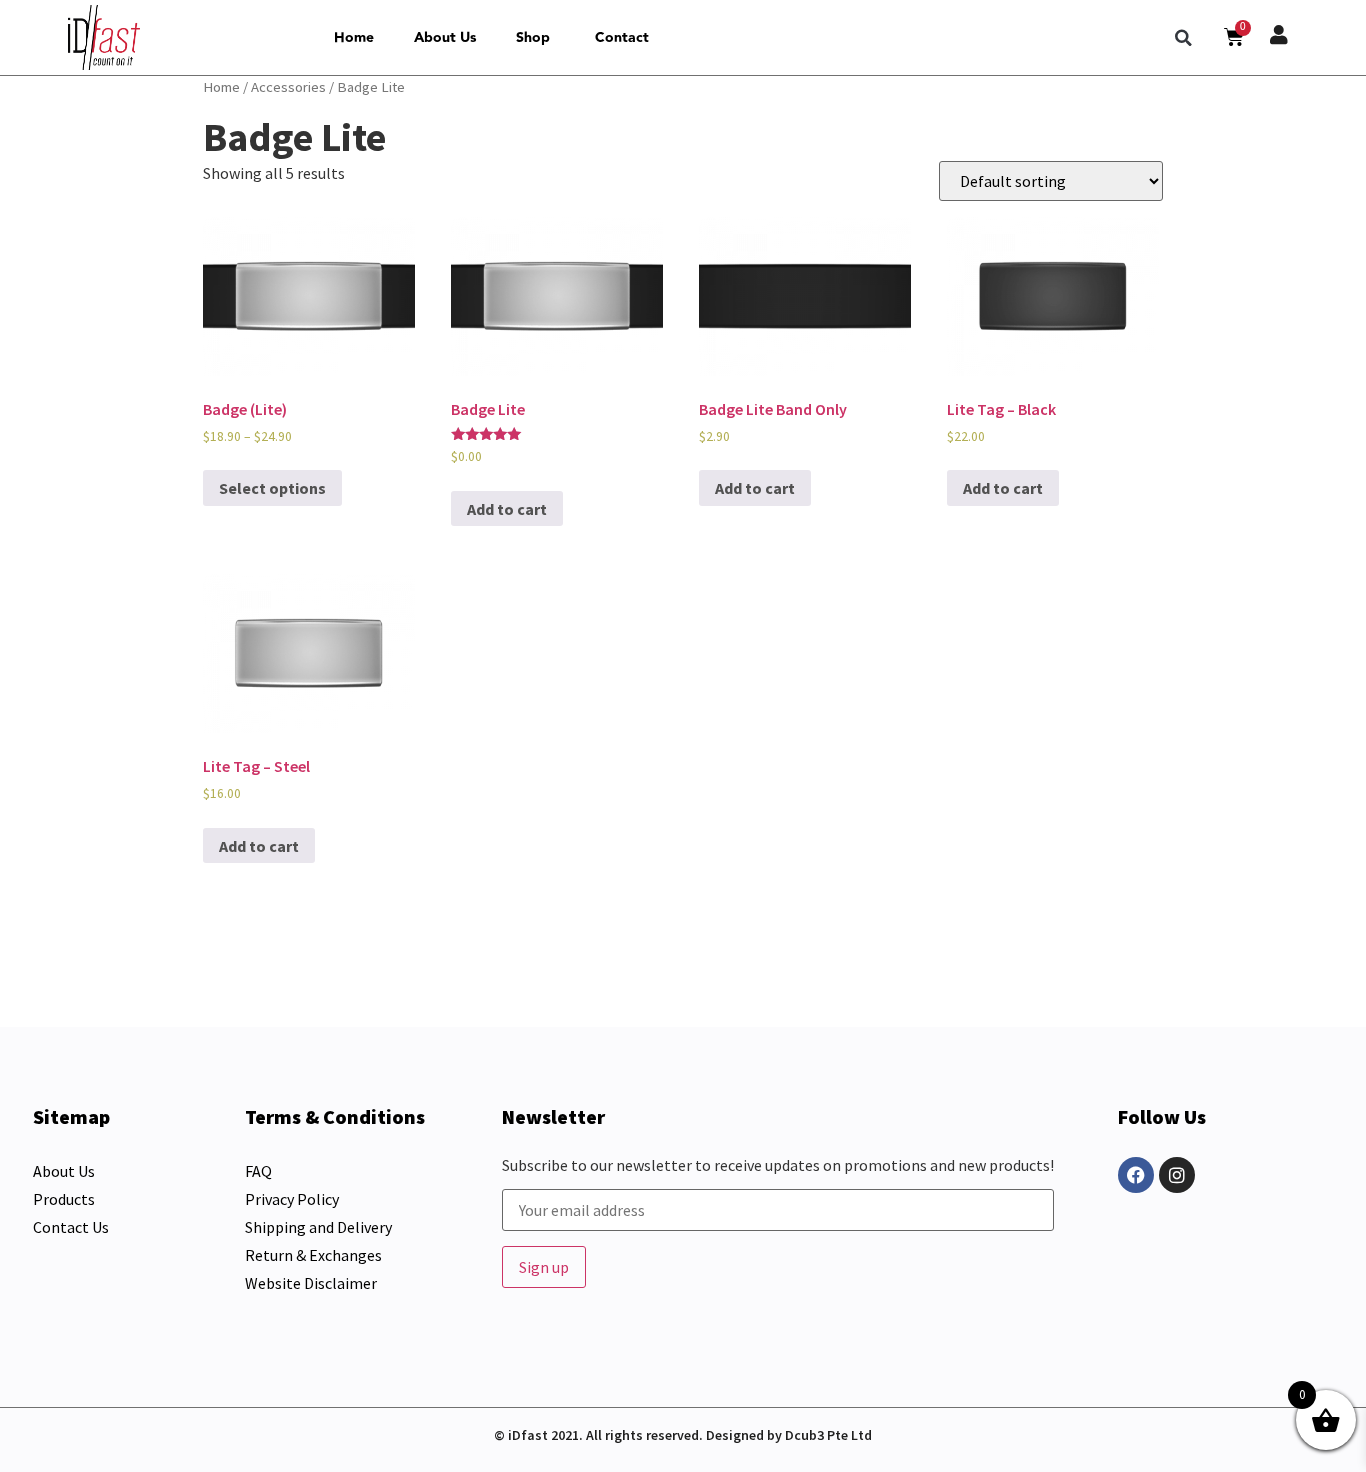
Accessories (288, 87)
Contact (622, 38)
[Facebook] (1136, 1175)
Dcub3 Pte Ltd (828, 1435)
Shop (533, 38)
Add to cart (507, 509)
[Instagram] (1177, 1175)
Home (354, 38)
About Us (445, 38)
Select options (272, 488)
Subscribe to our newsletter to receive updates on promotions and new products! (778, 1166)
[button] (1184, 38)
